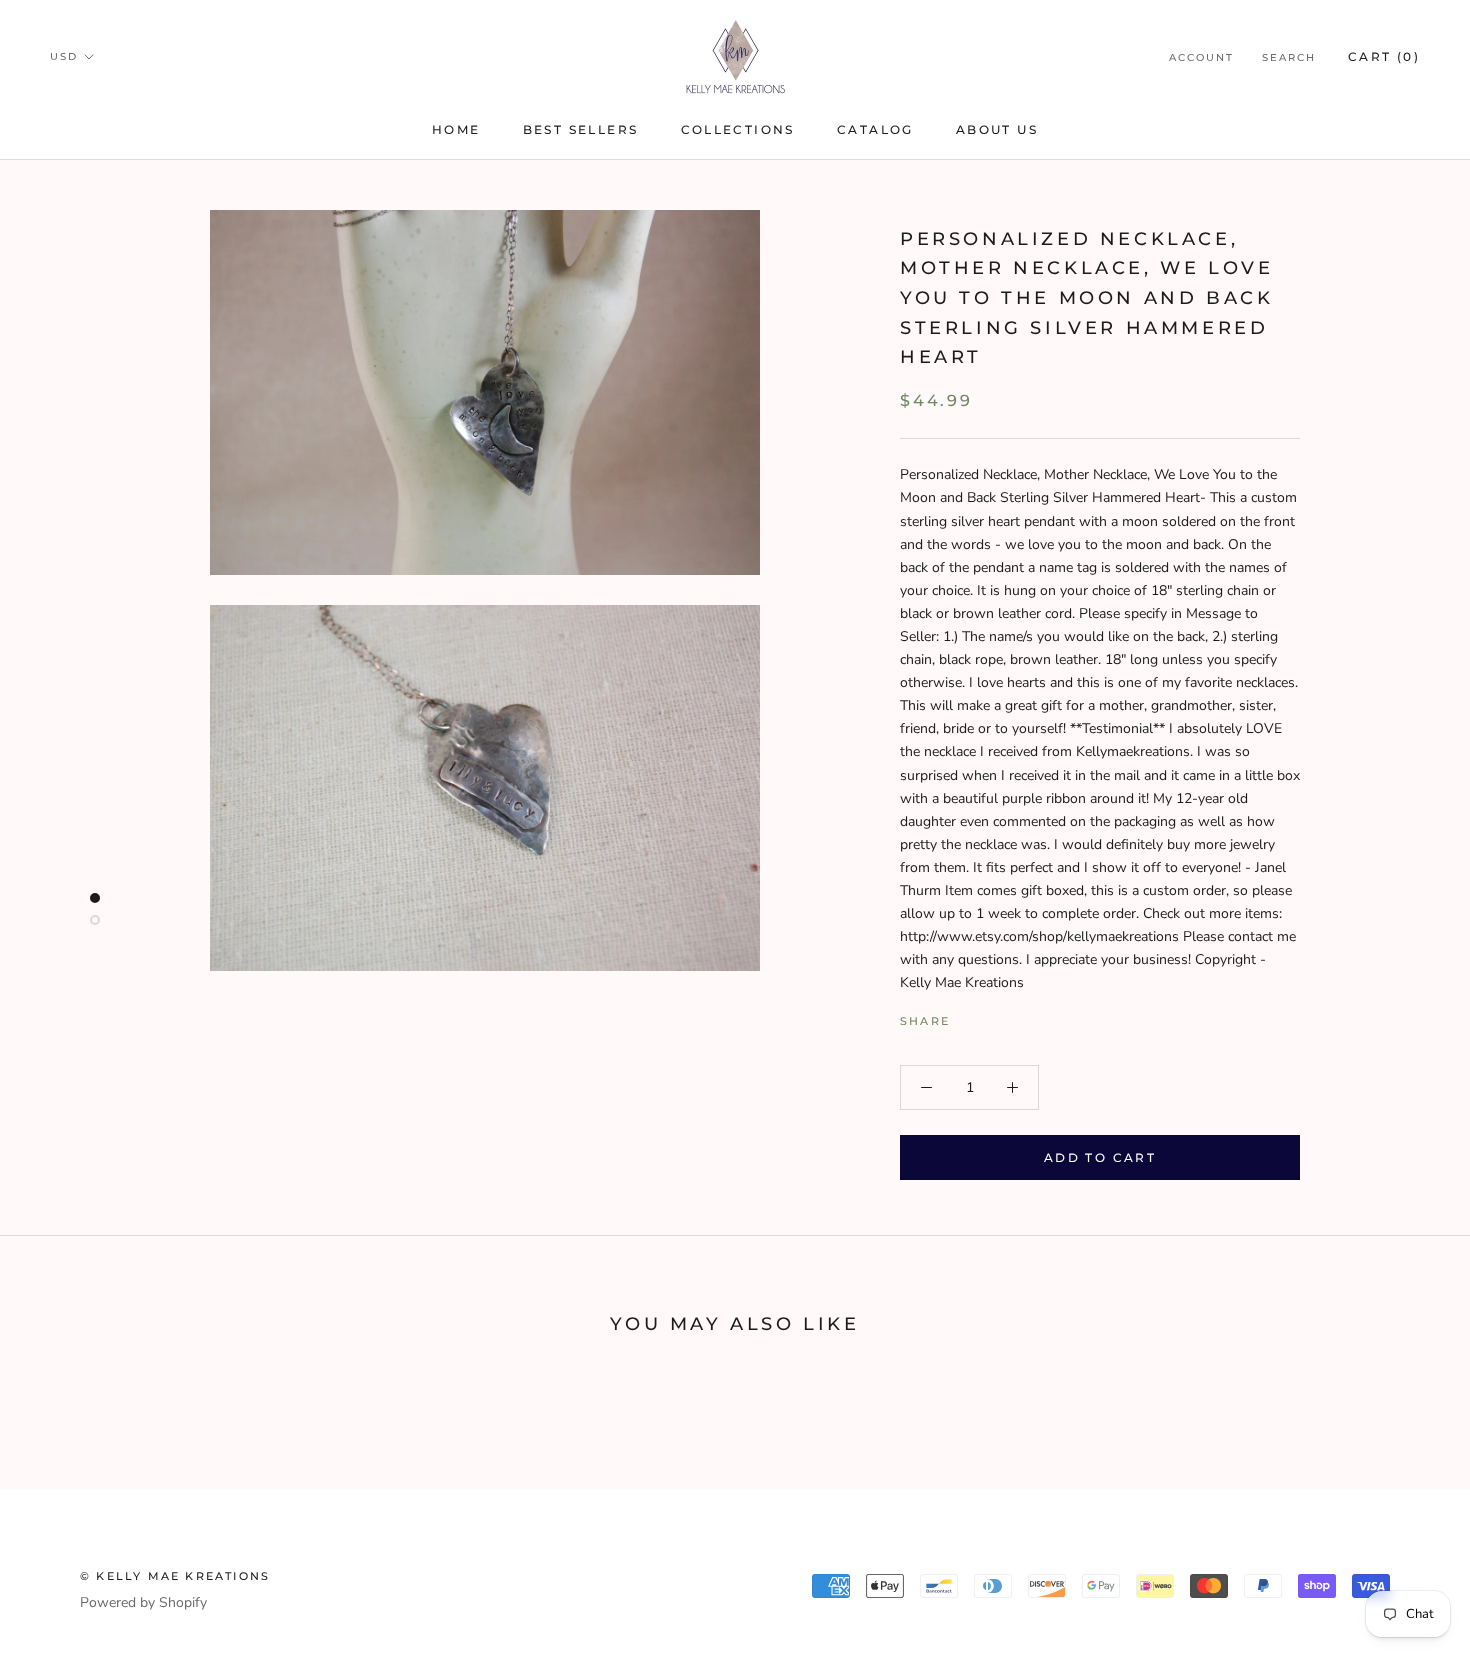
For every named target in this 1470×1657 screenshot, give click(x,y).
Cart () (1384, 56)
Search (1289, 57)
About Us (997, 129)
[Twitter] (995, 1017)
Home (456, 129)
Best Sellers (581, 129)
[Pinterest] (1021, 1017)
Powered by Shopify (143, 1602)
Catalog (875, 129)
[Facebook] (969, 1017)
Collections (738, 129)
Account (1201, 57)
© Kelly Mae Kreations (175, 1576)
